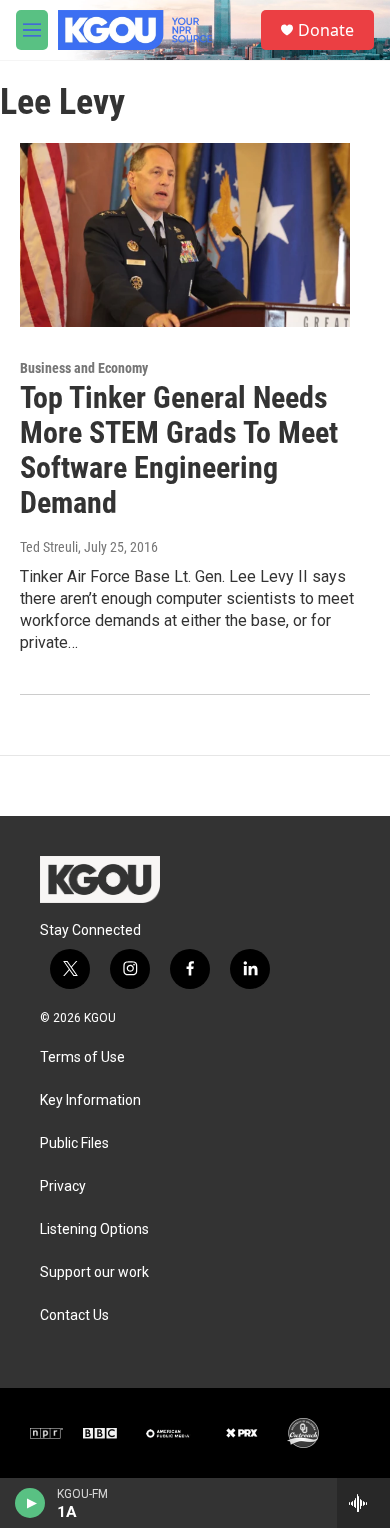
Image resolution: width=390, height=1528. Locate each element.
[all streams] (363, 1503)
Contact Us (74, 1315)
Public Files (74, 1143)
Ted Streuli (49, 547)
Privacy (63, 1186)
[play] (30, 1503)
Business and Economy (84, 368)
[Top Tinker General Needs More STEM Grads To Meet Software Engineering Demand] (185, 235)
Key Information (90, 1100)
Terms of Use (82, 1057)
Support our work (94, 1272)
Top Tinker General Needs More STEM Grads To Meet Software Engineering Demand (179, 449)
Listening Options (94, 1229)
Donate (326, 30)
